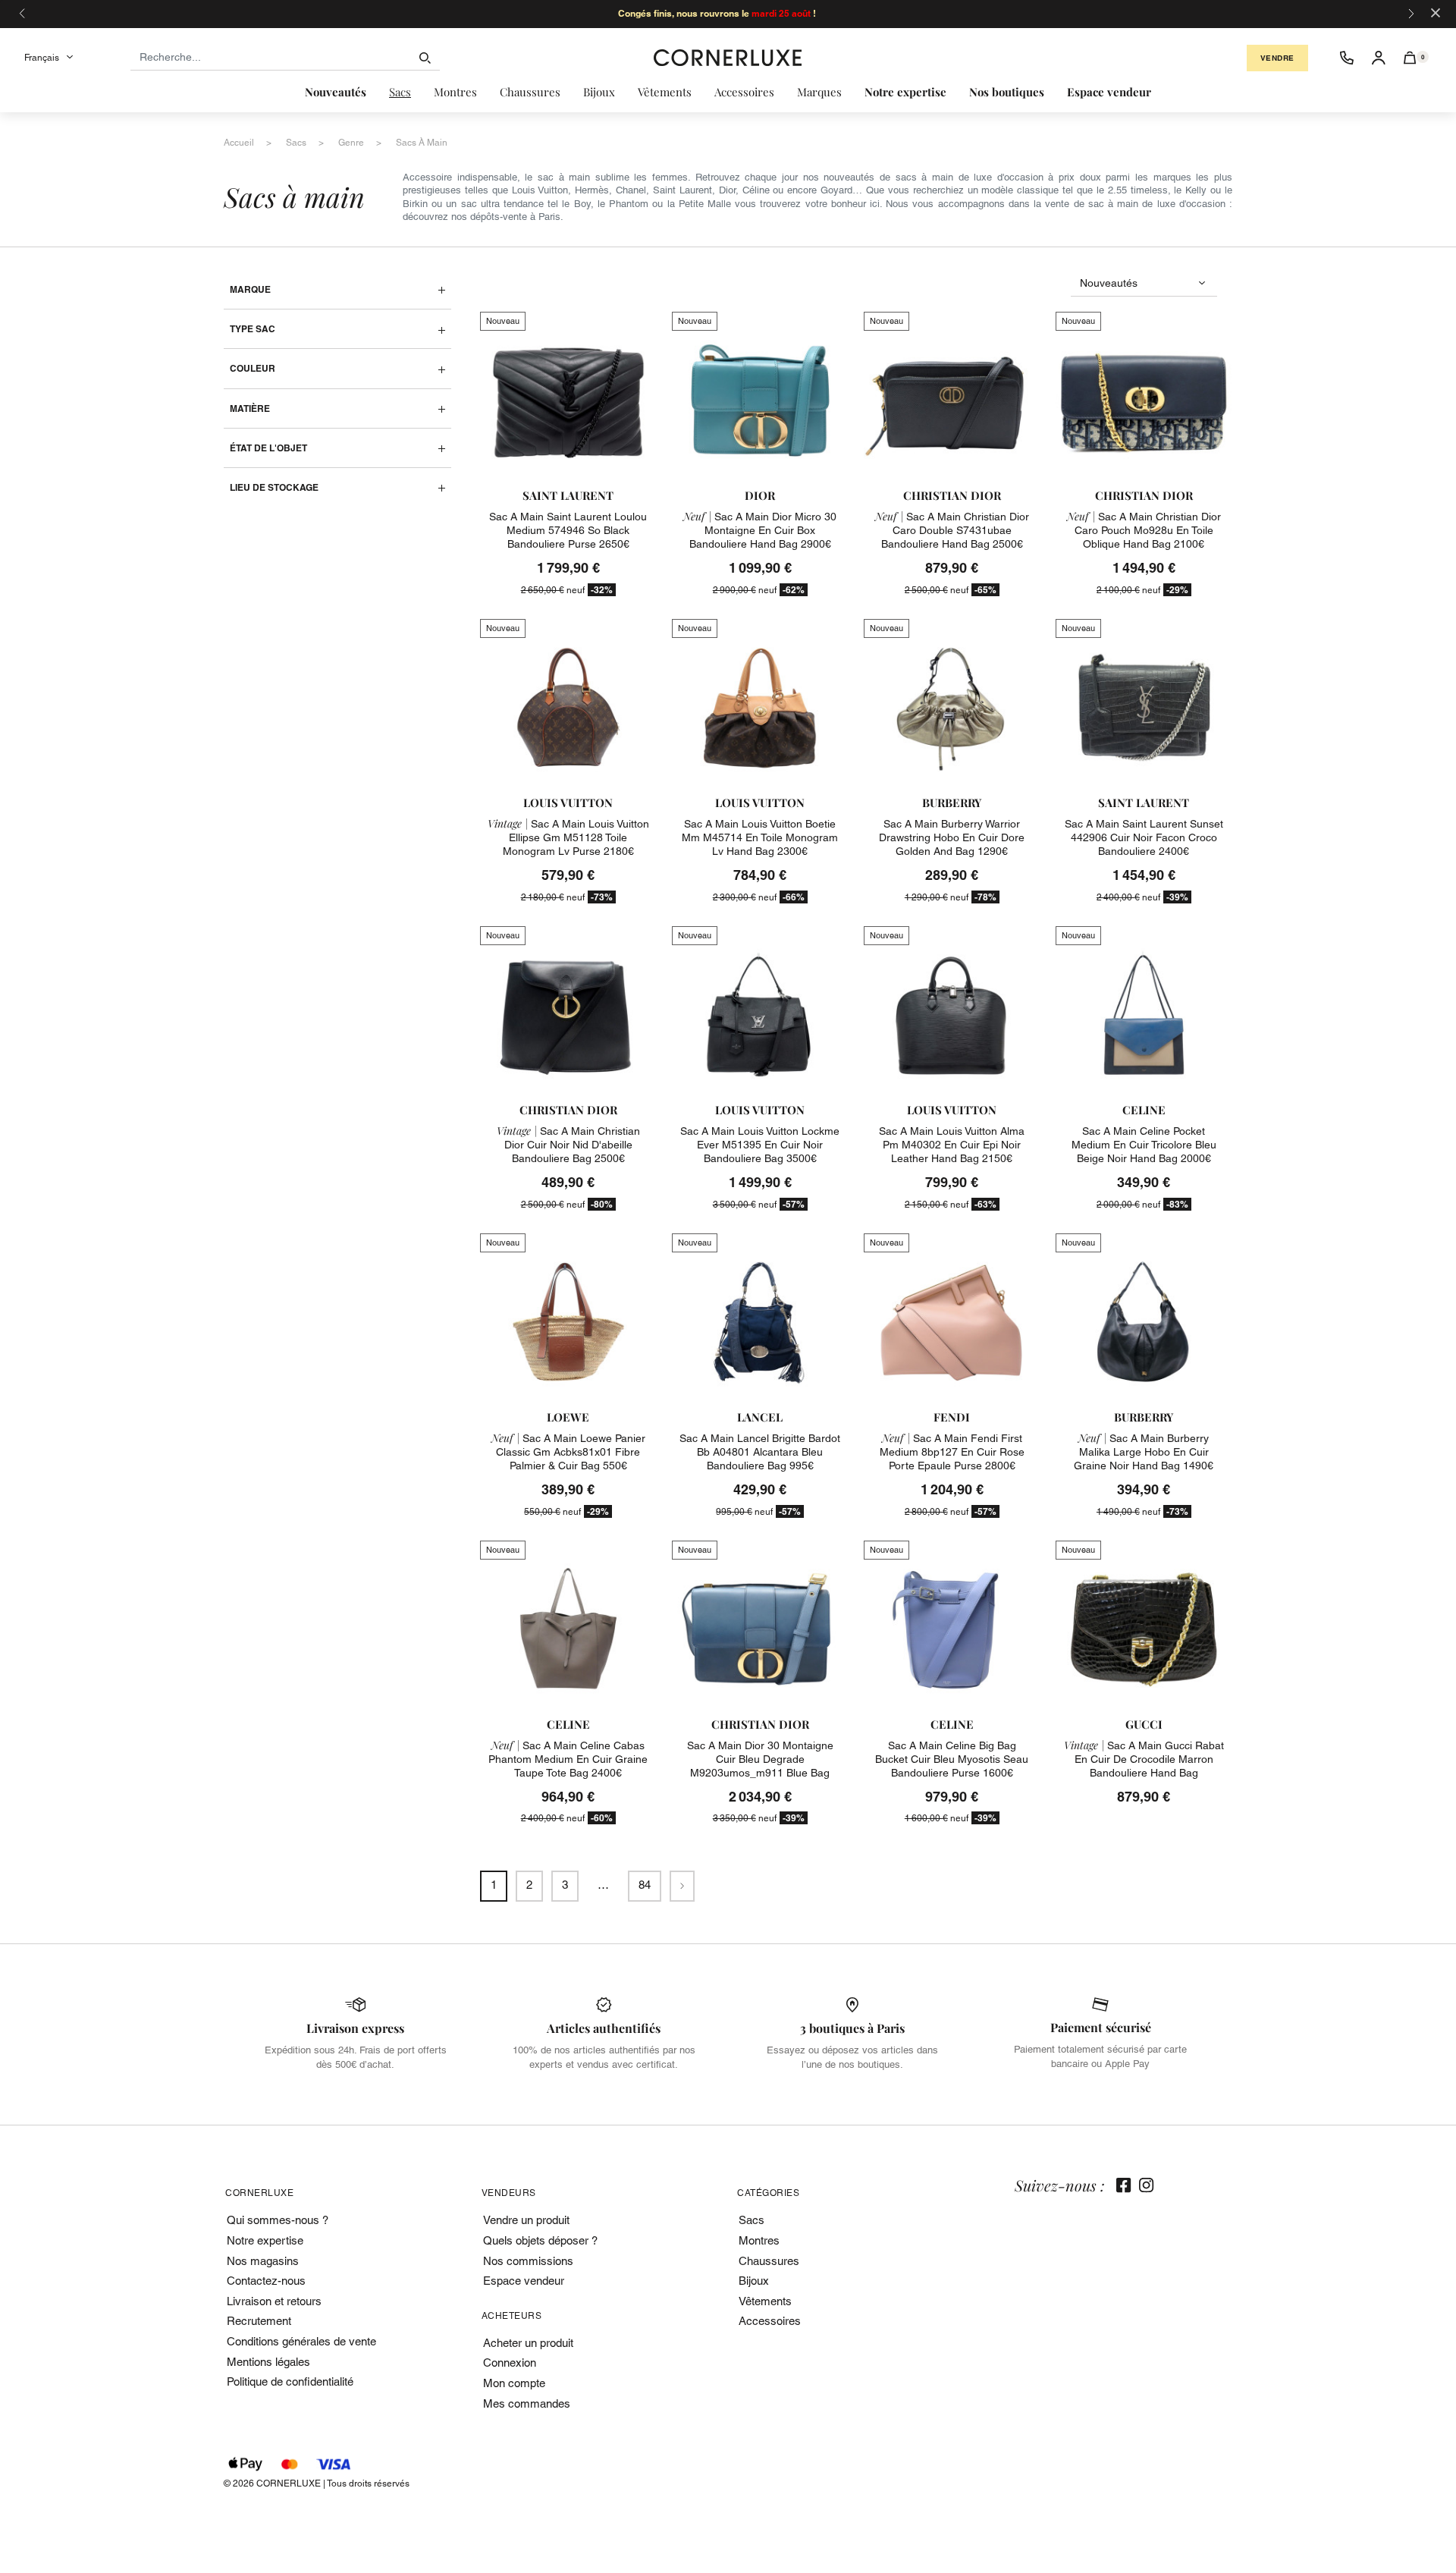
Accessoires (770, 2321)
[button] (1410, 58)
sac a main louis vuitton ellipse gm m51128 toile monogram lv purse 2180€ (568, 837)
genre (351, 143)
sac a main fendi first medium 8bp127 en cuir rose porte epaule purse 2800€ (952, 1452)
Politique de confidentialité (290, 2381)
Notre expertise (265, 2240)
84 (645, 1885)
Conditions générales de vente (301, 2341)
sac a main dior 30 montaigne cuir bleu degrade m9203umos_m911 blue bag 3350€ (760, 1766)
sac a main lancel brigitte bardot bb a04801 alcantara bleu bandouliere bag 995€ (760, 1452)
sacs (296, 143)
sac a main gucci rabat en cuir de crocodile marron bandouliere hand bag (1144, 1759)
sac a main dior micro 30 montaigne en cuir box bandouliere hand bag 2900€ (760, 530)
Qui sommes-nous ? (278, 2220)
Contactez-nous (266, 2281)
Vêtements (765, 2301)
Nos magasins (263, 2261)
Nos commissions (528, 2261)
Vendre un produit (526, 2220)
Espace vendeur (524, 2281)
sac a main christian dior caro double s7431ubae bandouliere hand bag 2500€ (952, 530)
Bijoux (754, 2281)
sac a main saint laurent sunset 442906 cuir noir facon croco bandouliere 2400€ (1144, 837)
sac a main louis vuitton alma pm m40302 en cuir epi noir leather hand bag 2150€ (952, 1145)
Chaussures (769, 2261)
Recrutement (259, 2321)
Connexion (510, 2363)
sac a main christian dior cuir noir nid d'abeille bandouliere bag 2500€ (568, 1145)
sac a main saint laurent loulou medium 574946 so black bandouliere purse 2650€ (568, 530)
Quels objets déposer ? (540, 2240)
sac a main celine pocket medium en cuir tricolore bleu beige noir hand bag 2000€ (1144, 1145)
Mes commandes (527, 2403)
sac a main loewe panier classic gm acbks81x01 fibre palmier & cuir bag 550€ (568, 1452)
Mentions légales (268, 2362)
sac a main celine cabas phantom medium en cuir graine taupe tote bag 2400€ (568, 1759)
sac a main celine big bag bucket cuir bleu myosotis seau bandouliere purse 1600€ (952, 1759)
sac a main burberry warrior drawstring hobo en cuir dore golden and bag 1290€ (952, 837)
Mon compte (514, 2383)
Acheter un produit (528, 2343)
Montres (759, 2240)
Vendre (1277, 58)
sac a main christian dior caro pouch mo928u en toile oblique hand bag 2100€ (1144, 530)
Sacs (752, 2220)
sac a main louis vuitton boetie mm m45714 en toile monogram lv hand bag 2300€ (760, 837)
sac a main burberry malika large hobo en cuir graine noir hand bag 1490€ (1144, 1452)
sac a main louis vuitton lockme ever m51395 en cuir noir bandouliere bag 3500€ (760, 1145)
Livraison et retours (274, 2301)
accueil (239, 143)
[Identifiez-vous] (1379, 58)
